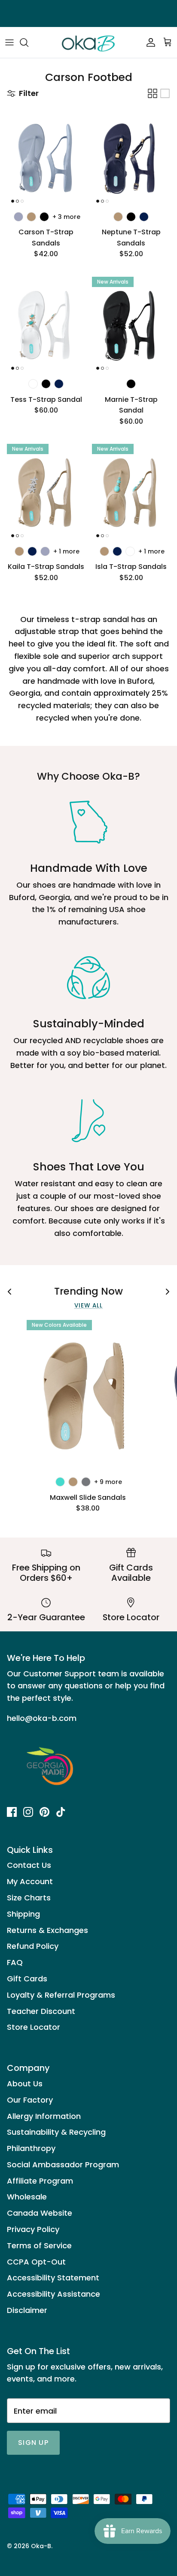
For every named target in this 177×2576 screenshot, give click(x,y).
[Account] (149, 42)
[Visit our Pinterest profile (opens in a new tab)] (44, 1812)
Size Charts (29, 1898)
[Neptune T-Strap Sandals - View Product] (131, 158)
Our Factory (30, 2100)
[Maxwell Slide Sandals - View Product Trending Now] (88, 1396)
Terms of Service (39, 2245)
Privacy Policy (33, 2229)
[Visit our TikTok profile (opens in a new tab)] (61, 1812)
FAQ (15, 1962)
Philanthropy (31, 2148)
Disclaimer (27, 2310)
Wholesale (27, 2197)
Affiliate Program (40, 2181)
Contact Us (29, 1865)
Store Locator (34, 2027)
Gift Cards (27, 1979)
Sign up (33, 2443)
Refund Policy (33, 1946)
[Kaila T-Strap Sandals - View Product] (46, 493)
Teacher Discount (41, 2011)
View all (89, 1306)
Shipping (23, 1914)
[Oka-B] (88, 42)
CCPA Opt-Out (36, 2262)
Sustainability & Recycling (56, 2132)
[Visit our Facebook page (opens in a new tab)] (12, 1812)
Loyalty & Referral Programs (61, 1995)
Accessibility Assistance (53, 2294)
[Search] (28, 42)
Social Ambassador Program (63, 2165)
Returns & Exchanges (47, 1930)
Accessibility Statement (53, 2278)
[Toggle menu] (9, 42)
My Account (30, 1881)
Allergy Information (44, 2116)
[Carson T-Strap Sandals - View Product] (46, 158)
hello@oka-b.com (42, 1718)
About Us (25, 2084)
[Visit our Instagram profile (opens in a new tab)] (28, 1812)
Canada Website (40, 2213)
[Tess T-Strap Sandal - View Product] (46, 326)
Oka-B (41, 2546)
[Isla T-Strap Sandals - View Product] (131, 493)
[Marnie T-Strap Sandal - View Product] (131, 326)
